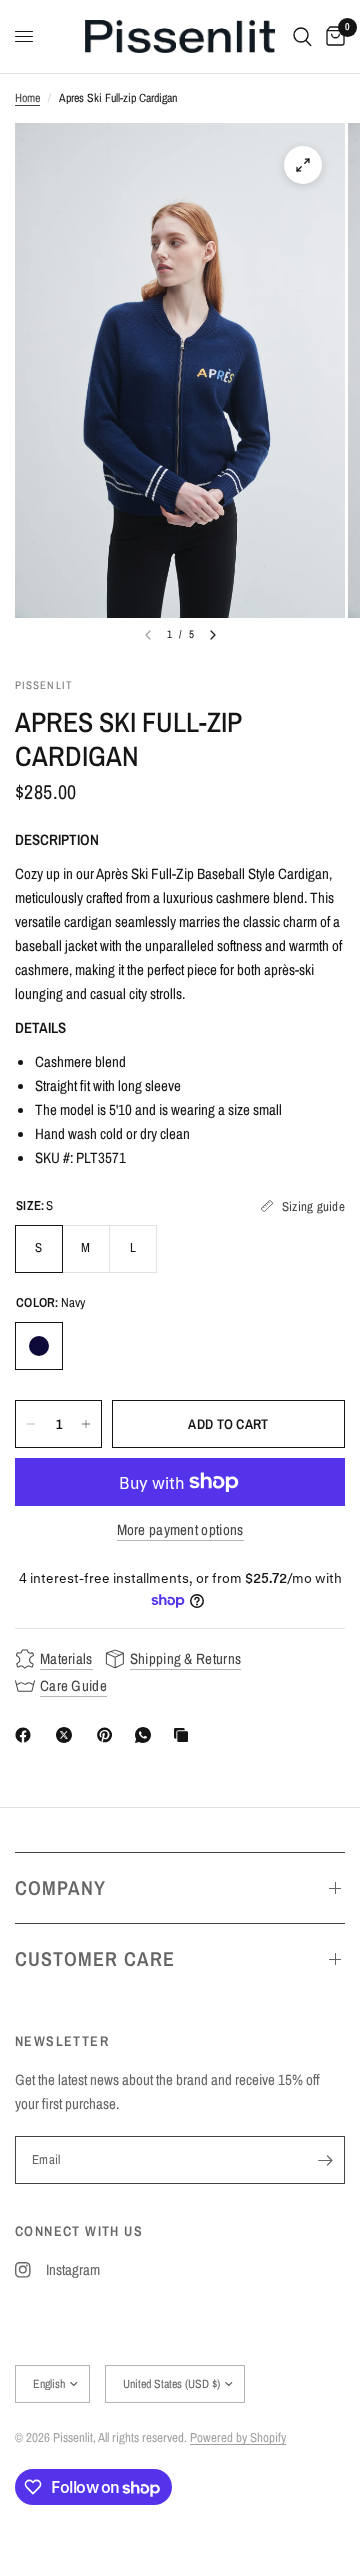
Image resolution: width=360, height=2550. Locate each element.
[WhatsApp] (147, 1735)
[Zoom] (303, 165)
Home (27, 98)
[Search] (302, 36)
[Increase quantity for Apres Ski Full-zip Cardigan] (86, 1424)
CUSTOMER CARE (95, 1958)
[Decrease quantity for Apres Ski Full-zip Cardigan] (31, 1424)
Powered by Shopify (238, 2437)
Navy (39, 1346)
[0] (332, 36)
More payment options (180, 1529)
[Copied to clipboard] (185, 1735)
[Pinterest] (109, 1735)
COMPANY (60, 1887)
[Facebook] (27, 1735)
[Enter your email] (325, 2160)
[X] (68, 1735)
